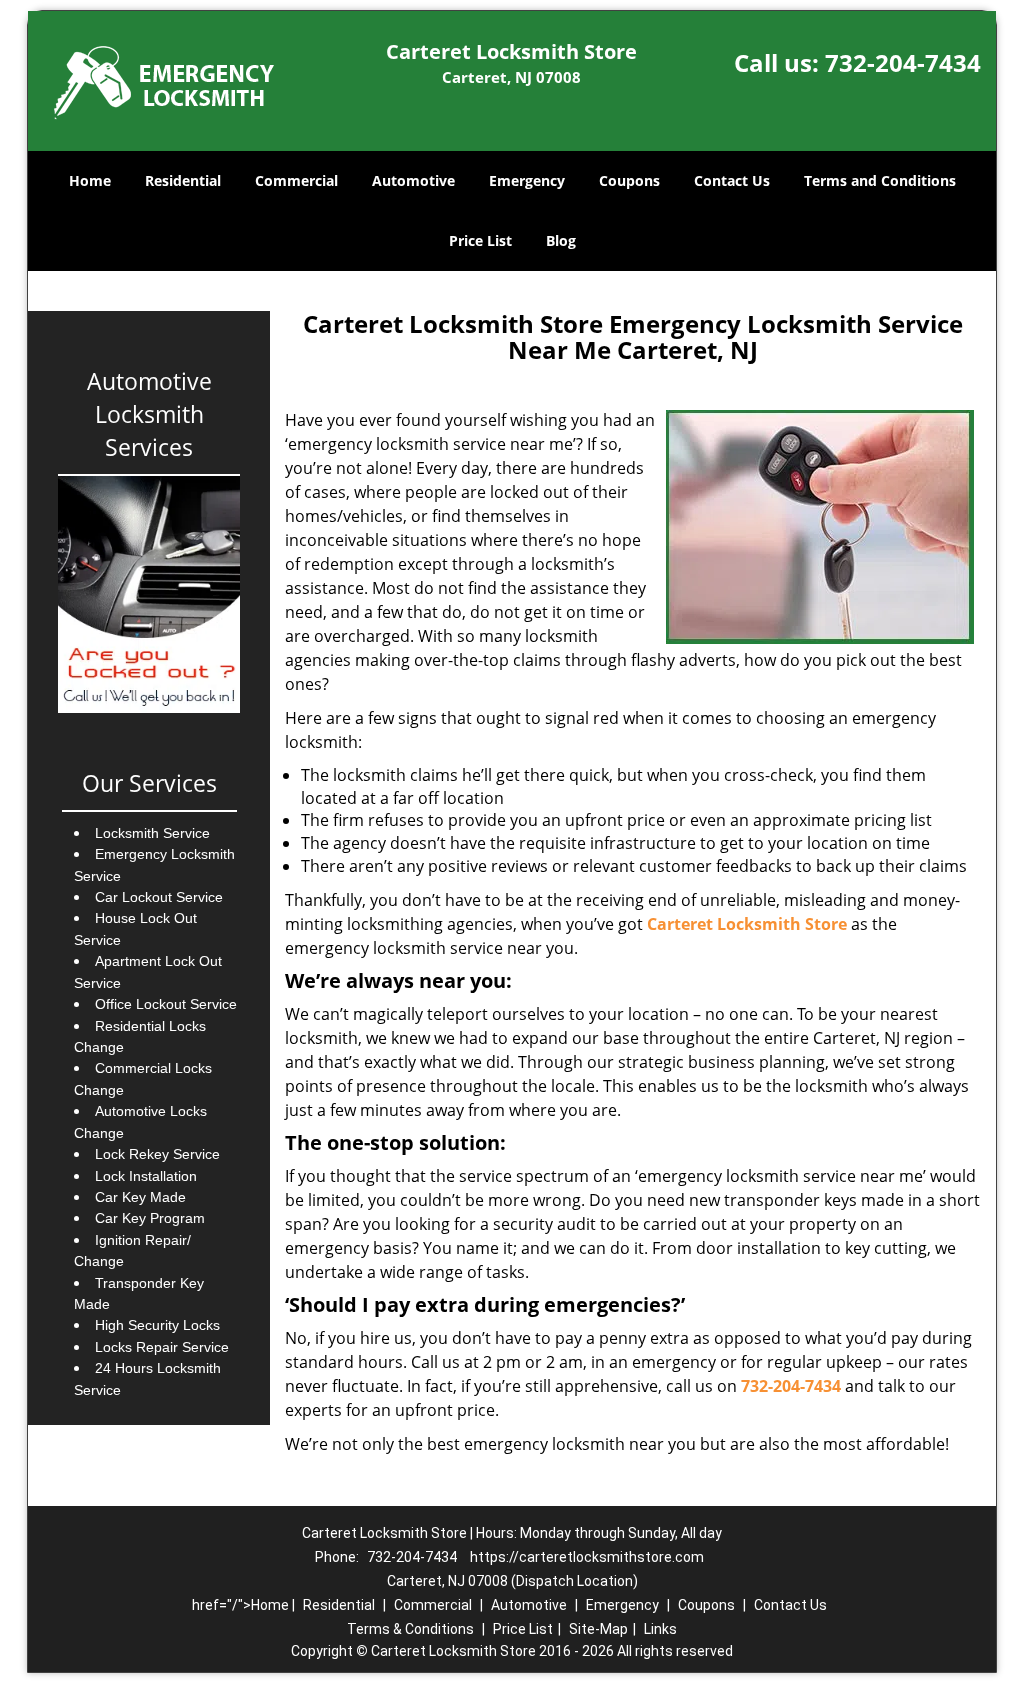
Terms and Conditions (880, 180)
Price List (480, 240)
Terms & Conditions (410, 1629)
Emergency (527, 180)
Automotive (413, 180)
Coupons (629, 180)
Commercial (296, 180)
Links (660, 1629)
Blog (561, 240)
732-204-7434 (903, 62)
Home (90, 180)
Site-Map (598, 1629)
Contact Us (732, 180)
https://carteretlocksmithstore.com (587, 1557)
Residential (183, 180)
